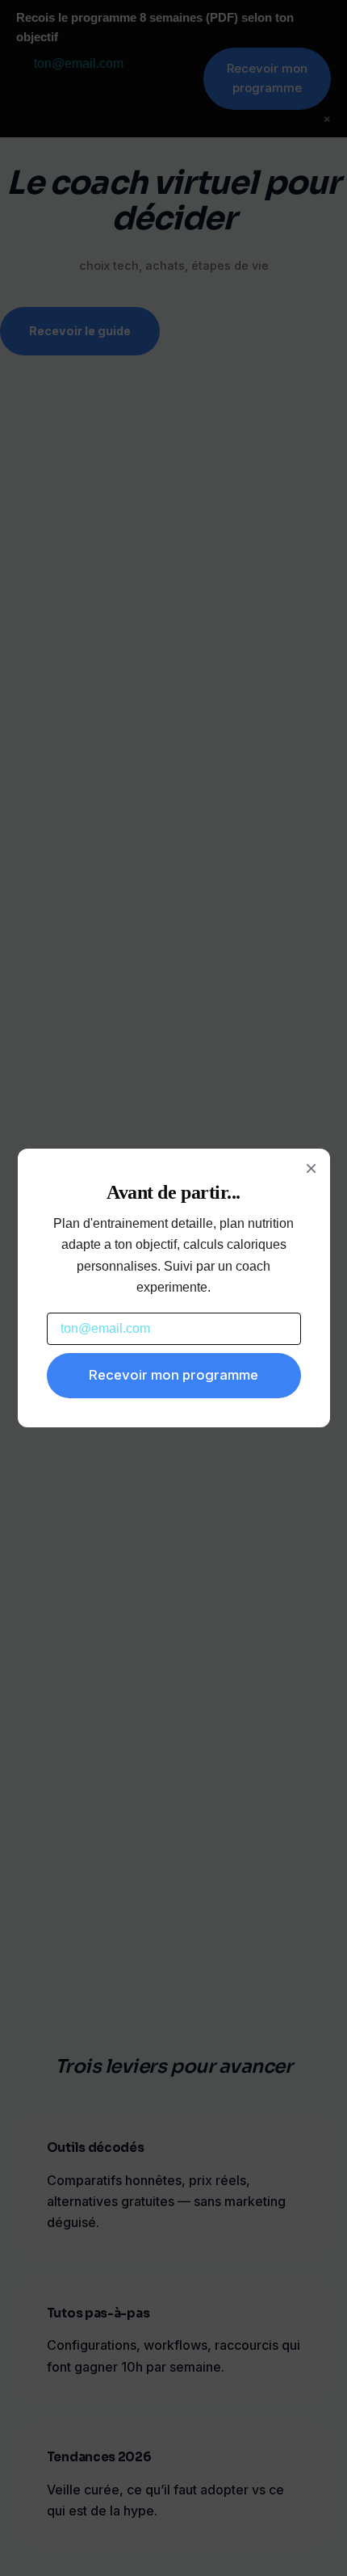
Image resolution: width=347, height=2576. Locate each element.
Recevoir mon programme (173, 1375)
